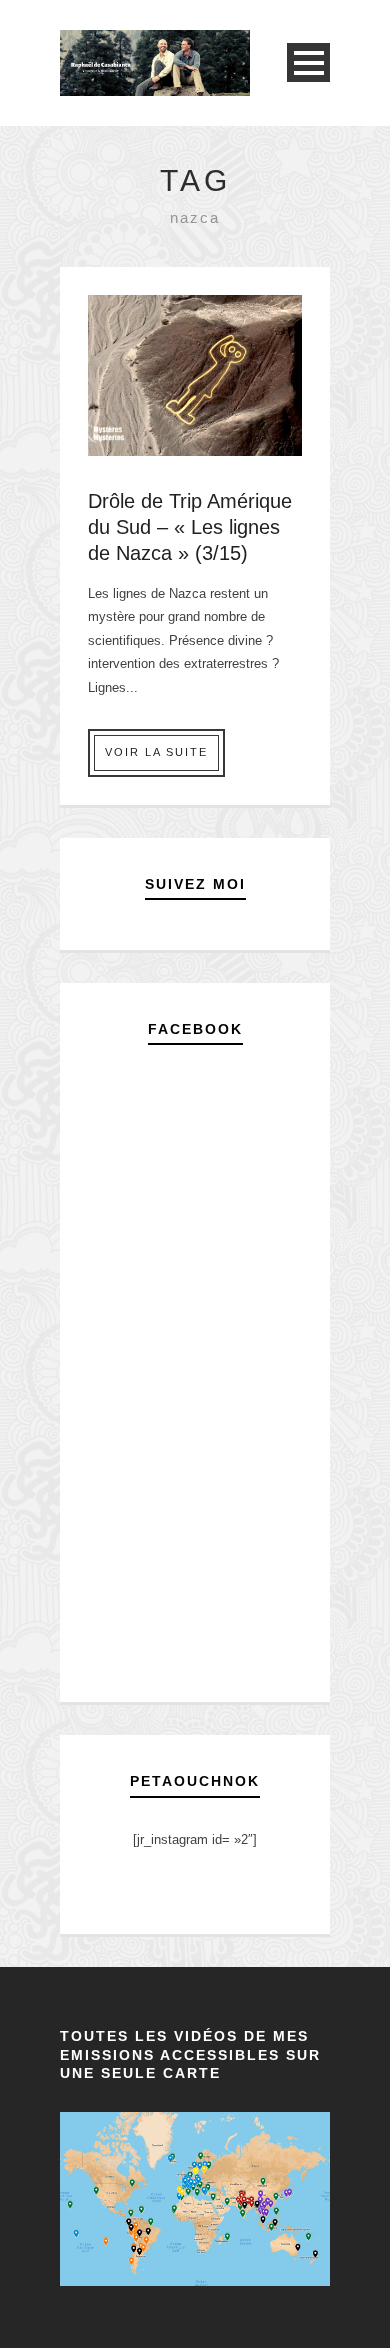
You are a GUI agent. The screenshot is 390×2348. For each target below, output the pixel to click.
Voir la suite (156, 752)
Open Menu (308, 62)
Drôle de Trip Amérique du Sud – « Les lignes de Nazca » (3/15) (190, 527)
